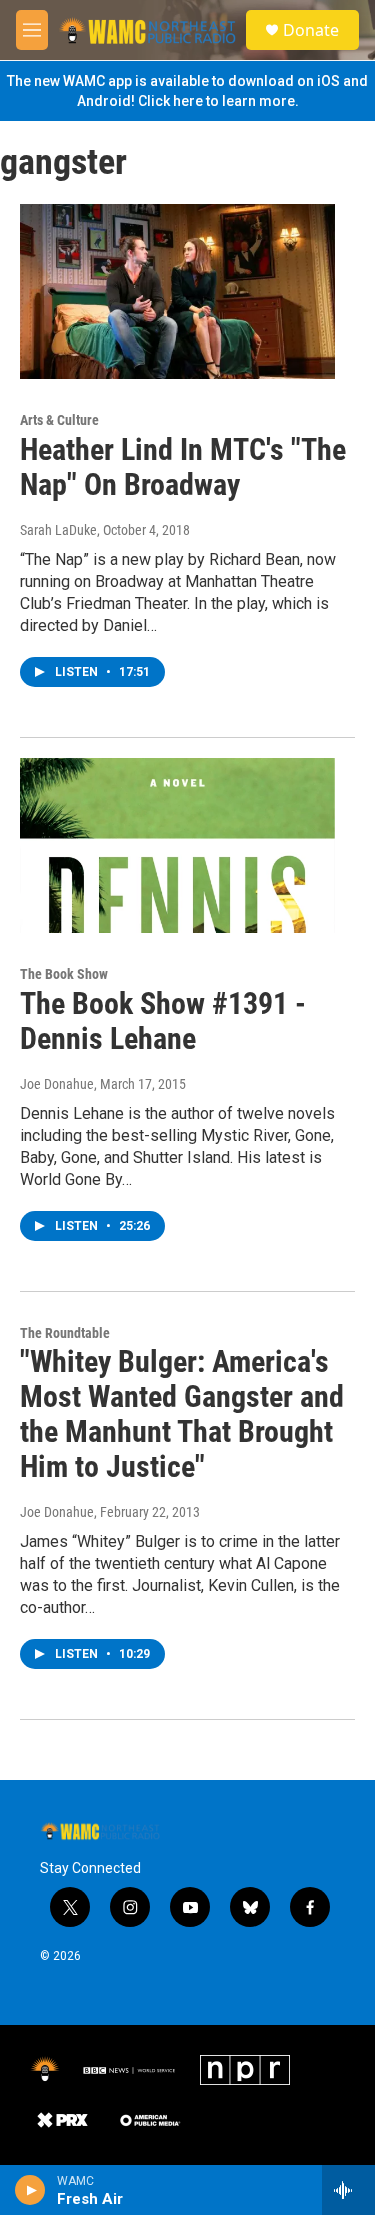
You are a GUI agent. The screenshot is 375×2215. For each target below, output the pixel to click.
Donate (311, 30)
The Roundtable (65, 1333)
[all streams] (348, 2190)
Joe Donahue (57, 1084)
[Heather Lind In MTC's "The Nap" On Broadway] (177, 292)
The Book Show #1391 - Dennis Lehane (163, 1021)
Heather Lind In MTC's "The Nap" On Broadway (183, 467)
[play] (30, 2190)
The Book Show (64, 974)
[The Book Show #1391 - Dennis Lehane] (177, 846)
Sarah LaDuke (58, 530)
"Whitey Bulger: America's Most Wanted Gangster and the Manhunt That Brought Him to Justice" (182, 1413)
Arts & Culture (59, 420)
